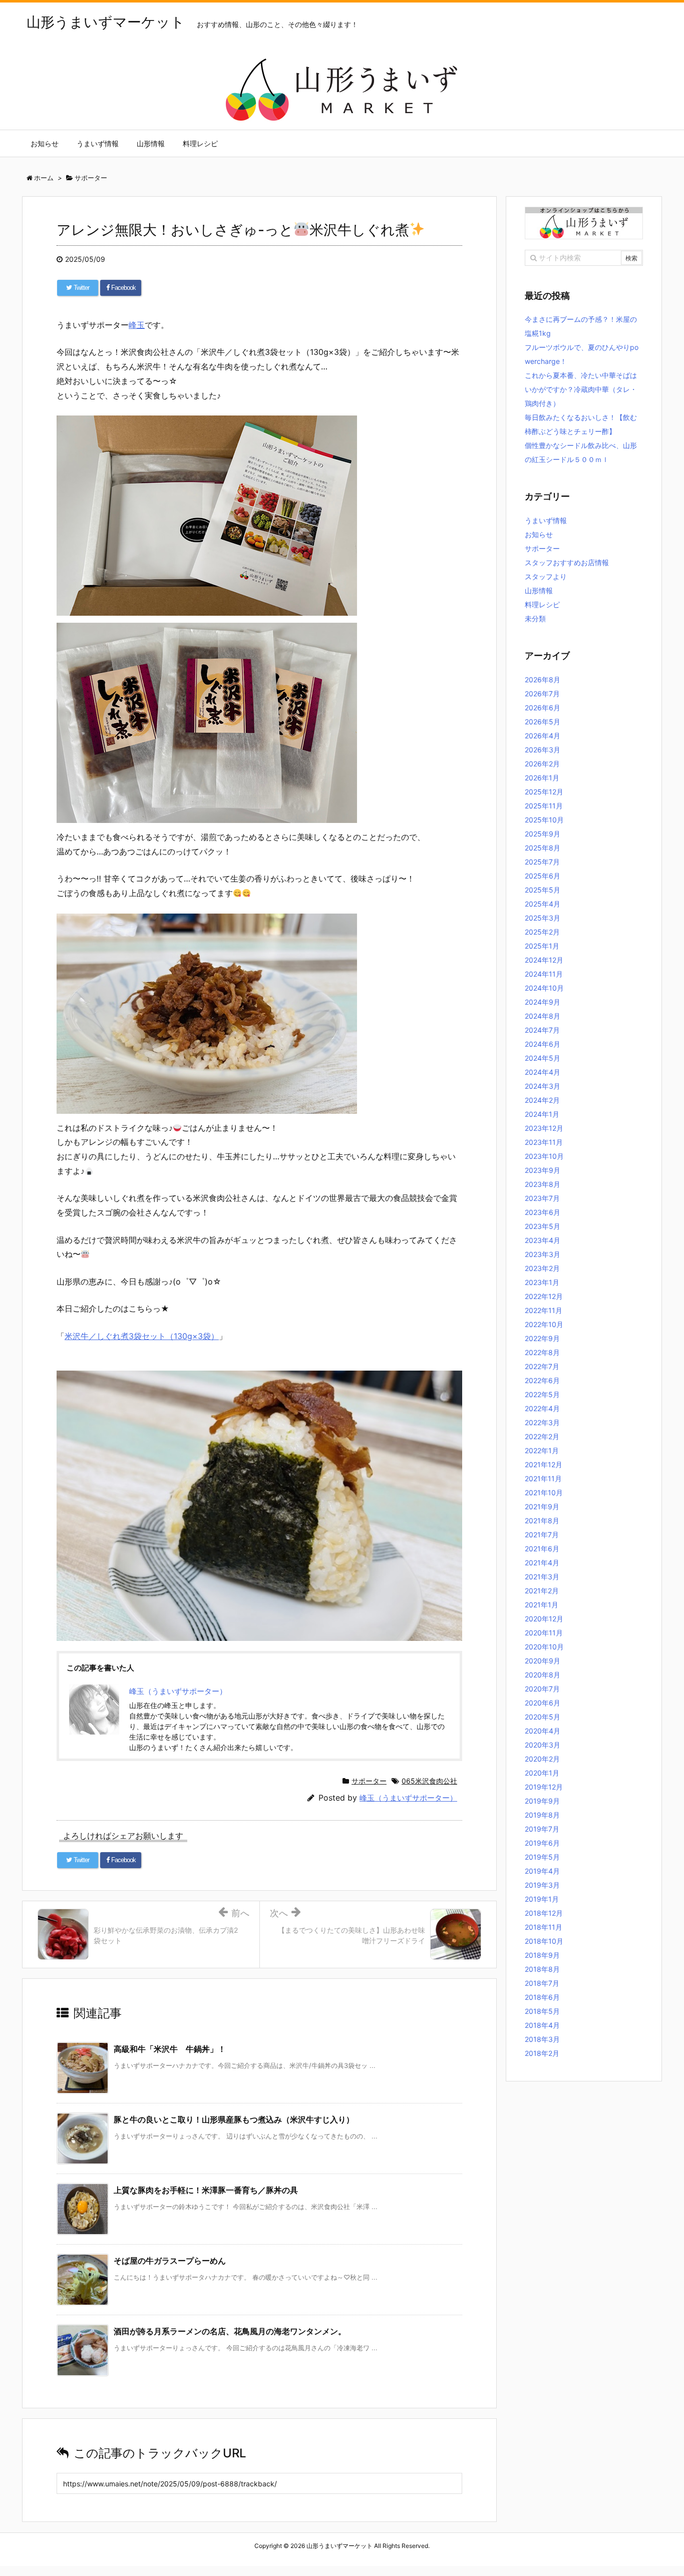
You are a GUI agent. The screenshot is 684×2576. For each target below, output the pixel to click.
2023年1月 (542, 1282)
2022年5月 (542, 1394)
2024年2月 (542, 1100)
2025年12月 (544, 792)
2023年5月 (543, 1226)
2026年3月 (543, 750)
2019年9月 (542, 1801)
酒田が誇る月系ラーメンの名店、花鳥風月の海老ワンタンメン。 (230, 2331)
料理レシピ (542, 604)
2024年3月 (543, 1086)
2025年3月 (543, 918)
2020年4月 (543, 1731)
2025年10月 (544, 820)
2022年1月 (542, 1450)
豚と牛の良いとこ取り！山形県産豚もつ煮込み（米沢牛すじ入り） (234, 2119)
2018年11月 (544, 1927)
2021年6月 (542, 1549)
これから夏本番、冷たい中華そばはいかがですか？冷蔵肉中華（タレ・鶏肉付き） (581, 389)
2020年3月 (543, 1745)
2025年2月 (542, 932)
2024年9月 (543, 1002)
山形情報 (539, 590)
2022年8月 (542, 1352)
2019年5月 (542, 1857)
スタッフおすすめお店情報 (567, 562)
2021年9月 (542, 1507)
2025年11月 (544, 806)
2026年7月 (542, 694)
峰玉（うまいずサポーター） (408, 1798)
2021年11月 (543, 1478)
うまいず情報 (546, 520)
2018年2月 (542, 2053)
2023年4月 (543, 1240)
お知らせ (539, 534)
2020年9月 (543, 1661)
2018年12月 (544, 1913)
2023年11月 (544, 1142)
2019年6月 (542, 1843)
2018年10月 (544, 1941)
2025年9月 (543, 834)
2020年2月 (542, 1759)
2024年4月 (543, 1072)
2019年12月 (544, 1787)
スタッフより (546, 576)
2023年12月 (544, 1128)
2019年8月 (542, 1815)
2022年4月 (542, 1408)
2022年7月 (542, 1366)
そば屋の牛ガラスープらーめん (170, 2261)
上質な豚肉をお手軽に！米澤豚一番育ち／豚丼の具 (206, 2190)
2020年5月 (543, 1717)
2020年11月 (544, 1633)
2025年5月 (543, 890)
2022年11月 (544, 1310)
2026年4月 (543, 736)
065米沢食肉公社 (429, 1781)
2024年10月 (544, 988)
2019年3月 (542, 1885)
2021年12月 (544, 1464)
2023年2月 (542, 1268)
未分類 (535, 618)
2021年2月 (542, 1591)
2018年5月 (542, 2011)
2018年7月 (542, 1983)
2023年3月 (543, 1254)
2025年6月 (543, 876)
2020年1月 (542, 1773)
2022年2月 (542, 1436)
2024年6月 (543, 1044)
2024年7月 (542, 1030)
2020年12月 (544, 1619)
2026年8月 (543, 680)
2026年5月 (543, 722)
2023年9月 (543, 1170)
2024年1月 (542, 1114)
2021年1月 (542, 1605)
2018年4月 (542, 2025)
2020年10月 (544, 1647)
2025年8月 (543, 848)
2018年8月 (542, 1969)
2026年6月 (543, 708)
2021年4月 (542, 1563)
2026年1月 (542, 778)
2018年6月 (542, 1997)
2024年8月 (543, 1016)
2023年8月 (543, 1184)
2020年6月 (543, 1703)
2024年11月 (544, 974)
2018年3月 (542, 2039)
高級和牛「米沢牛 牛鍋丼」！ (170, 2049)
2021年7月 (542, 1535)
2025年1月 (542, 946)
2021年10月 (544, 1492)
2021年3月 (542, 1577)
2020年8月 (543, 1675)
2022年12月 (544, 1296)
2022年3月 (542, 1422)
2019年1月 (542, 1899)
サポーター (369, 1781)
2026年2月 (542, 764)
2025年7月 (542, 862)
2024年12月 (544, 960)
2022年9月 (542, 1338)
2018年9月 (542, 1955)
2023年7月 (542, 1198)
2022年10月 (544, 1324)
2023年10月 (544, 1156)
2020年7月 (542, 1689)
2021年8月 (542, 1521)
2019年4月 (542, 1871)
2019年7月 (542, 1829)
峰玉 (137, 325)
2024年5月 (543, 1058)
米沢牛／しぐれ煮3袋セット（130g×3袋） (142, 1336)
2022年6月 (542, 1380)
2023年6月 (543, 1212)
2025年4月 (543, 904)
